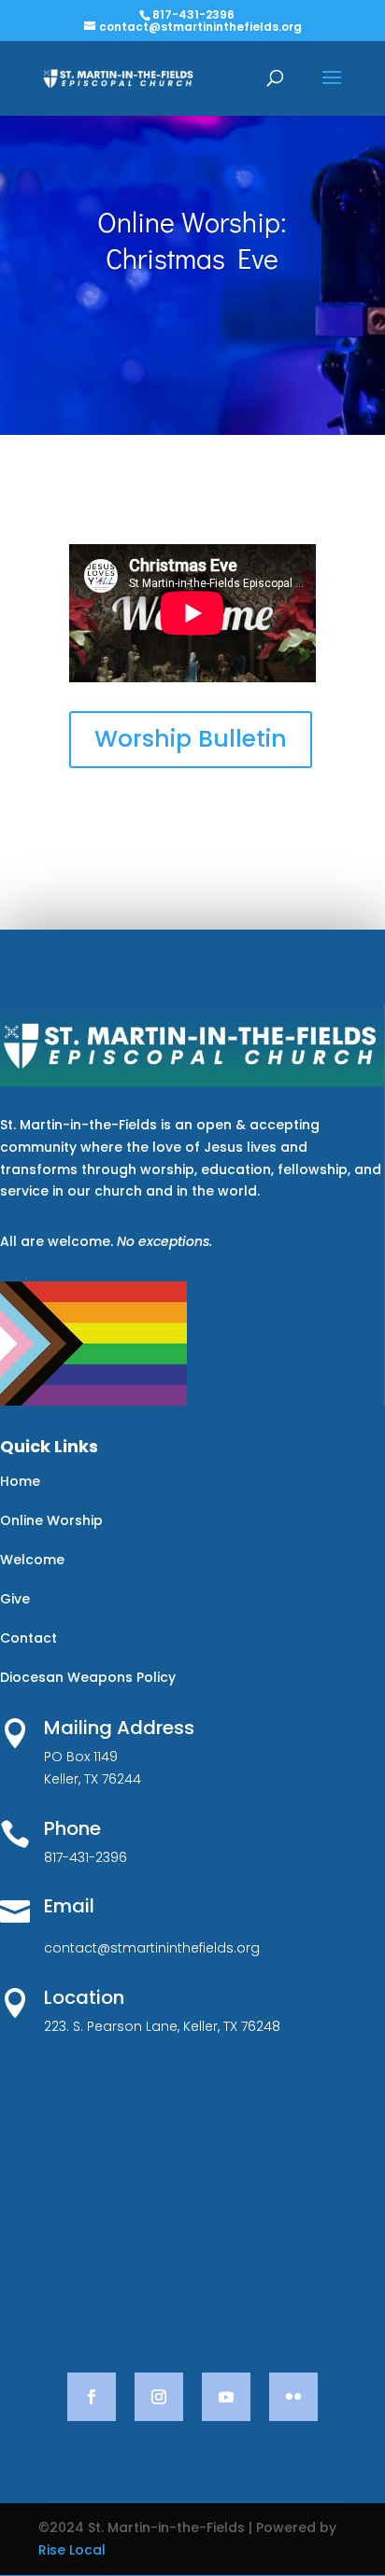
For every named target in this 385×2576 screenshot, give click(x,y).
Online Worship (51, 1520)
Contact (29, 1638)
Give (15, 1599)
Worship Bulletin (191, 739)
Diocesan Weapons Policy (88, 1677)
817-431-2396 (193, 14)
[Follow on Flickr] (293, 2397)
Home (20, 1481)
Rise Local (72, 2550)
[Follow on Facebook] (92, 2397)
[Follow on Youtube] (226, 2397)
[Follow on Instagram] (159, 2397)
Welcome (32, 1560)
